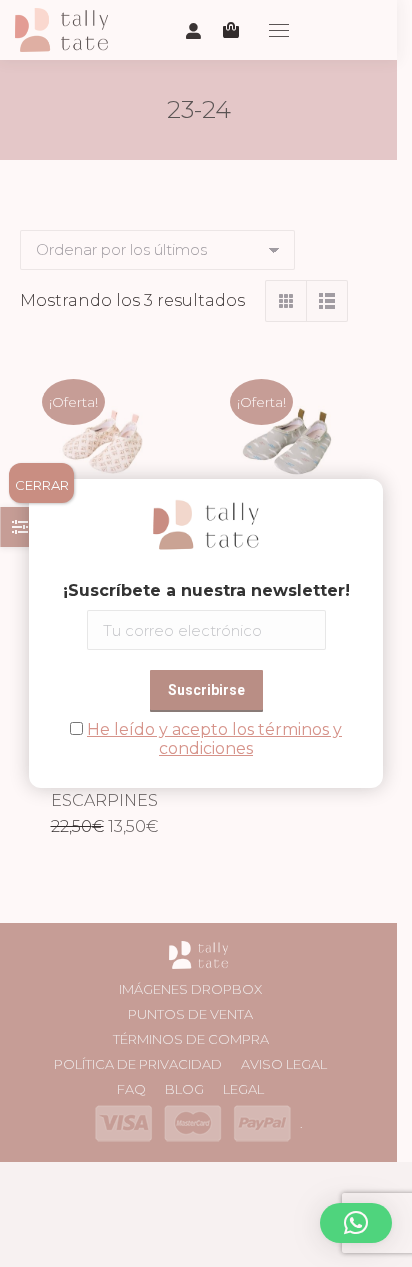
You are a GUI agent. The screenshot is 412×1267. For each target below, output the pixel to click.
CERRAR (42, 485)
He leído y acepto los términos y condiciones (214, 739)
